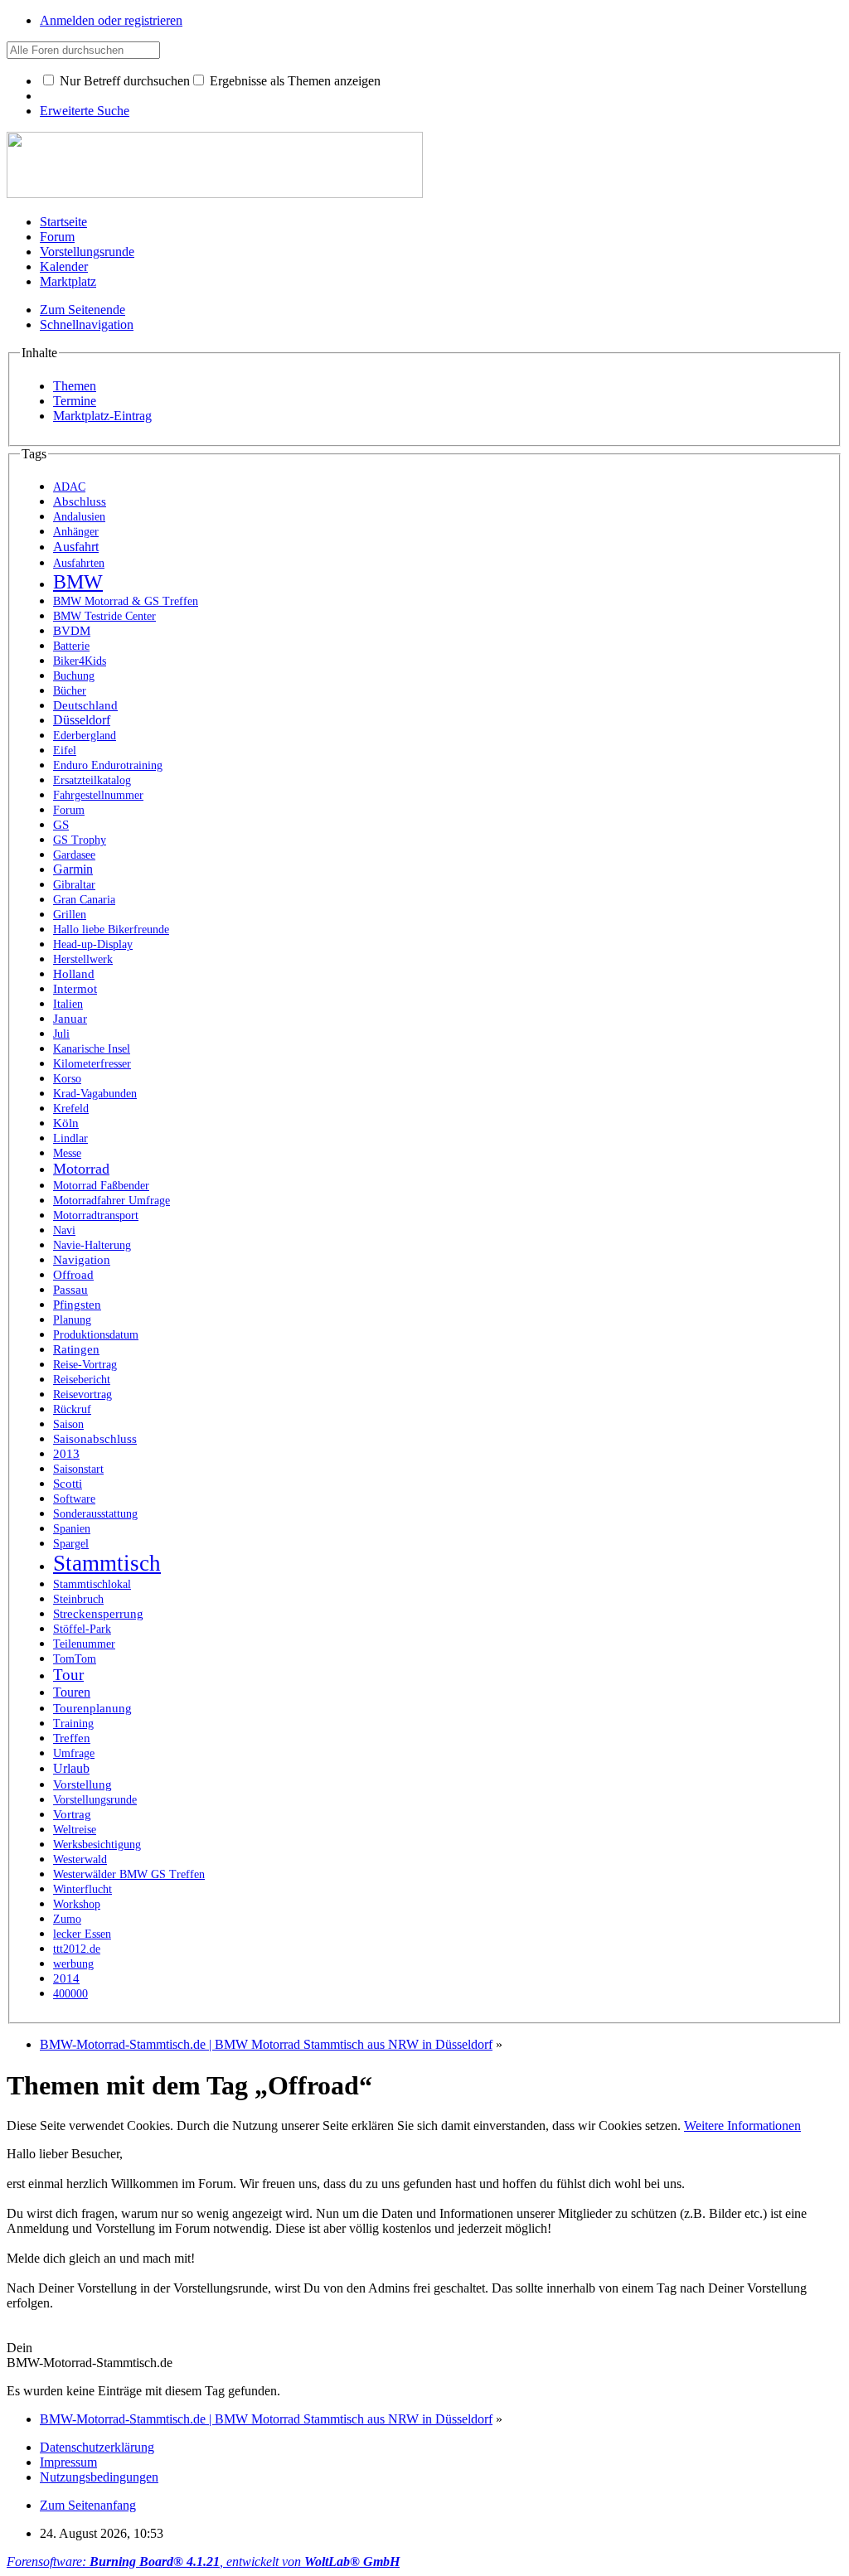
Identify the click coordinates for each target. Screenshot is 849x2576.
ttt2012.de (77, 1949)
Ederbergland (85, 736)
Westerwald (80, 1859)
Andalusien (79, 517)
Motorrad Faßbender (101, 1185)
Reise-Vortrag (85, 1364)
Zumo (67, 1919)
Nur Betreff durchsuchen (123, 81)
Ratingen (76, 1349)
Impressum (68, 2462)
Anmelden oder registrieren (111, 20)
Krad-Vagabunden (95, 1093)
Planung (72, 1319)
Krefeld (71, 1108)
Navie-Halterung (92, 1245)
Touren (72, 1692)
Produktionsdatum (96, 1335)
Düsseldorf (82, 720)
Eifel (65, 750)
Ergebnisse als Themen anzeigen (294, 81)
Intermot (75, 989)
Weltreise (75, 1829)
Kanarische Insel (92, 1049)
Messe (67, 1153)
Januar (70, 1019)
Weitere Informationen (742, 2126)
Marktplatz (68, 281)
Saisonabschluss (95, 1439)
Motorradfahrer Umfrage (112, 1201)
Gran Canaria (84, 900)
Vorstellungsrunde (87, 252)
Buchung (74, 675)
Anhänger (76, 532)
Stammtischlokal (92, 1584)
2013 (66, 1453)
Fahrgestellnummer (98, 795)
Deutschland (85, 705)
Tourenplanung (92, 1708)
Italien (68, 1004)
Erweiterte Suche (85, 111)
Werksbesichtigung (97, 1844)
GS (61, 825)
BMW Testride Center (104, 616)
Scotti (68, 1484)
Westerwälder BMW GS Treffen (129, 1874)
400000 (70, 1994)
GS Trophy (80, 840)
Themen (75, 386)
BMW (78, 581)
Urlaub (71, 1768)
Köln (66, 1123)
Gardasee (74, 855)
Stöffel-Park (82, 1629)
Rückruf (72, 1409)
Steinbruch (78, 1599)
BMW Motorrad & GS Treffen (126, 601)
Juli (61, 1034)
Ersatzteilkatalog (92, 780)
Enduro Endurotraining (108, 765)
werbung (73, 1964)
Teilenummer (84, 1644)
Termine (75, 401)
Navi (64, 1230)
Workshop (77, 1904)
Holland (74, 974)
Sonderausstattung (95, 1514)
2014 (66, 1978)
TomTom (75, 1658)
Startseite (63, 222)
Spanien (72, 1529)
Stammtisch (107, 1563)
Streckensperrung (98, 1614)
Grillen (70, 914)
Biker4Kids (80, 661)
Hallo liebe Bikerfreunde (111, 929)
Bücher (70, 690)
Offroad (73, 1274)
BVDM (72, 630)
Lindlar (70, 1138)
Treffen (72, 1738)
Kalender (64, 266)
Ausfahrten (79, 563)
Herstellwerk (83, 959)
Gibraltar (74, 885)
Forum (57, 237)
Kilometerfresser (92, 1064)
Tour (68, 1675)
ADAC (69, 487)
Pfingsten (77, 1305)
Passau (70, 1290)
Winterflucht (82, 1889)
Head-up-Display (93, 944)
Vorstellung (82, 1784)
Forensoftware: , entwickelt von (203, 2561)
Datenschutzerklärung (97, 2447)
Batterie (71, 646)
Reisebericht (82, 1379)
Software (74, 1499)
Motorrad (81, 1169)
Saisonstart (78, 1469)
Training (73, 1723)
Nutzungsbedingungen (99, 2477)
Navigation (82, 1259)
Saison (68, 1424)
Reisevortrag (82, 1394)
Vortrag (72, 1814)
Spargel (71, 1543)
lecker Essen (82, 1934)
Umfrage (74, 1753)
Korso (67, 1078)
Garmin (73, 869)
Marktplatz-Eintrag (102, 416)
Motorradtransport (96, 1215)
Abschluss (80, 501)
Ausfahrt (76, 547)
